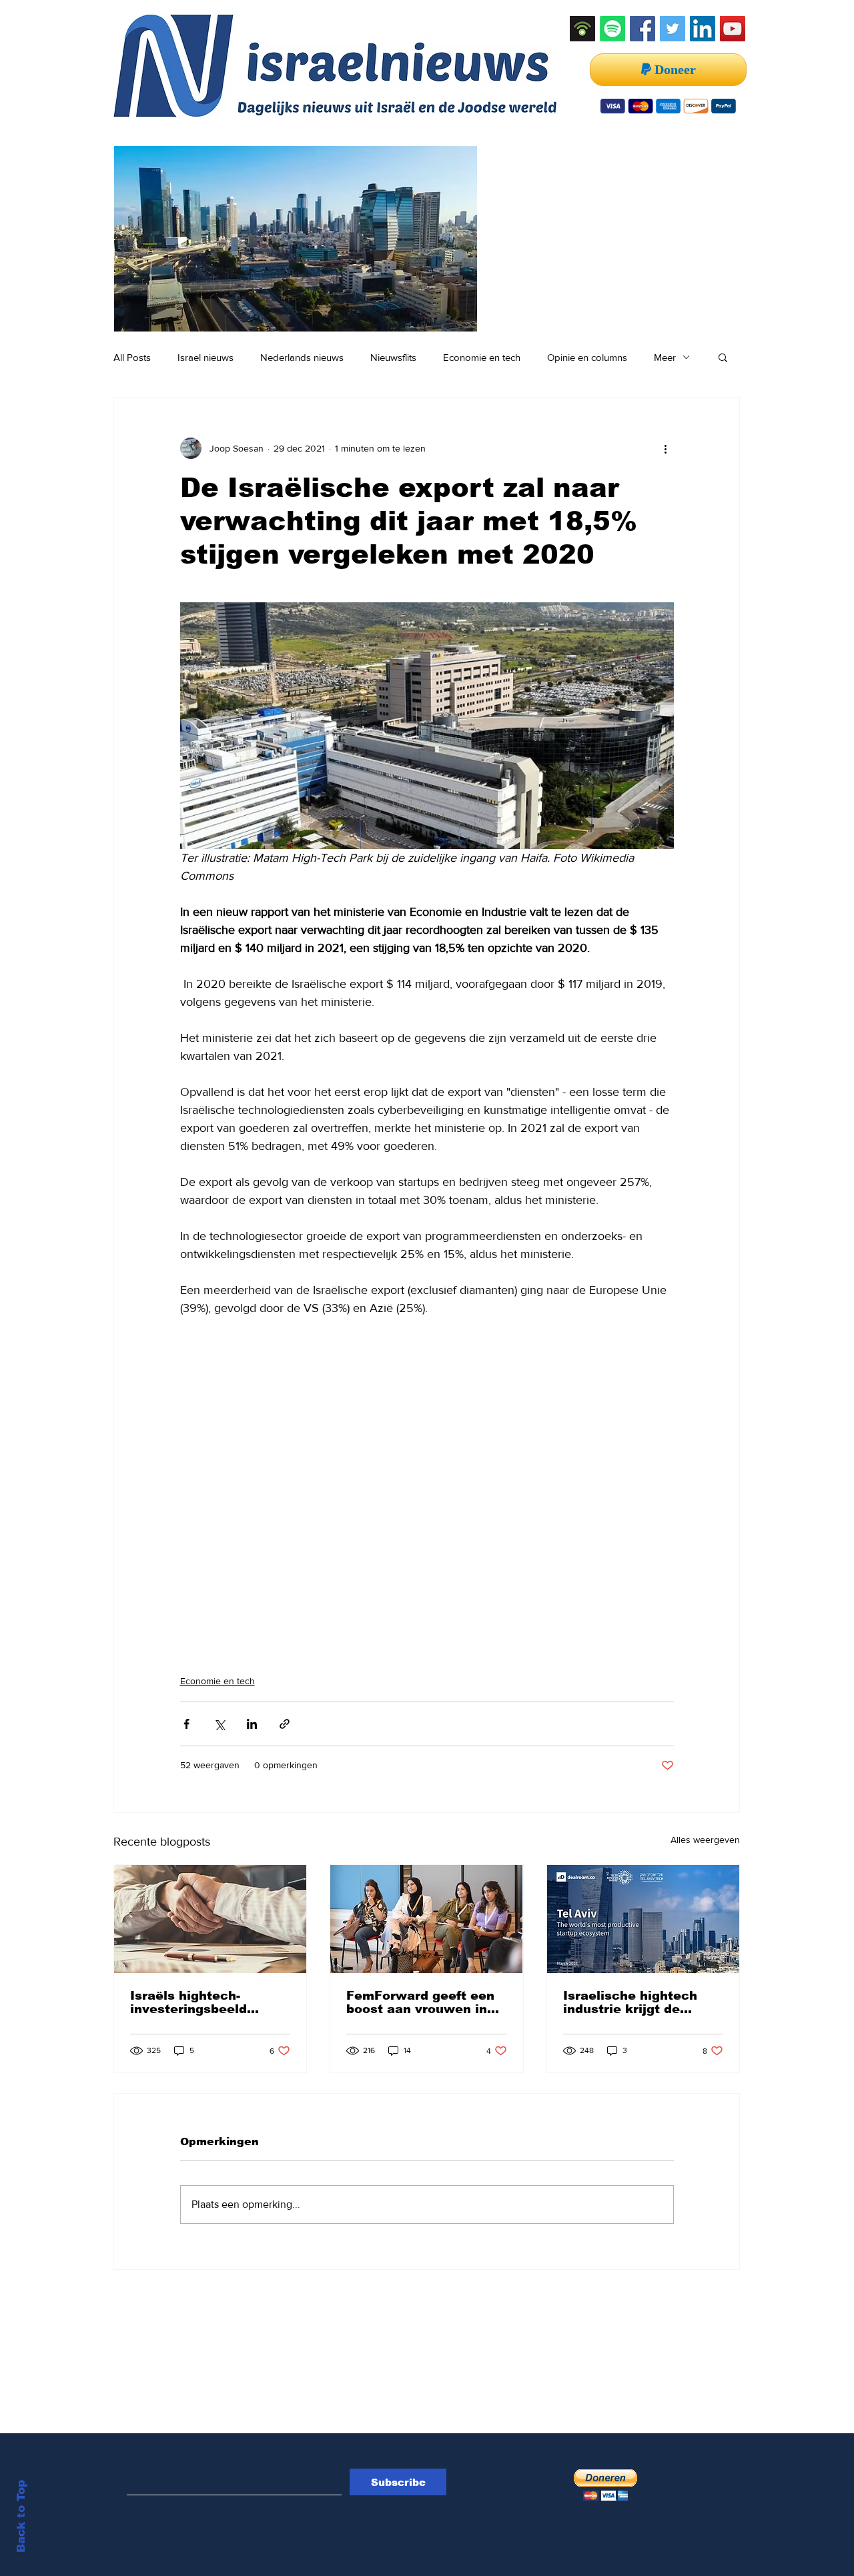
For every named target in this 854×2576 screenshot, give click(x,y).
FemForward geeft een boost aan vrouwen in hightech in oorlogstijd (420, 2002)
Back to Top (21, 2516)
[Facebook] (643, 29)
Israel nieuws (205, 357)
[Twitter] (673, 29)
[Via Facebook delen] (186, 1724)
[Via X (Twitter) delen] (219, 1724)
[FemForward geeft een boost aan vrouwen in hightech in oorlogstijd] (426, 1919)
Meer (665, 357)
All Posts (132, 357)
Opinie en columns (587, 357)
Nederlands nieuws (302, 357)
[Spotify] (612, 29)
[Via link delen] (285, 1724)
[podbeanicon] (582, 29)
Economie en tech (482, 357)
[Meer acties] (666, 448)
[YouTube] (733, 29)
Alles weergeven (705, 1840)
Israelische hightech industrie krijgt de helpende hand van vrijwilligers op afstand (638, 2002)
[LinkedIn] (703, 29)
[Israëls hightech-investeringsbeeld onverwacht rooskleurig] (210, 1919)
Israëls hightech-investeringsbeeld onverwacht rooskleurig (208, 2002)
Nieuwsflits (393, 357)
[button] (723, 357)
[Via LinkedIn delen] (252, 1724)
